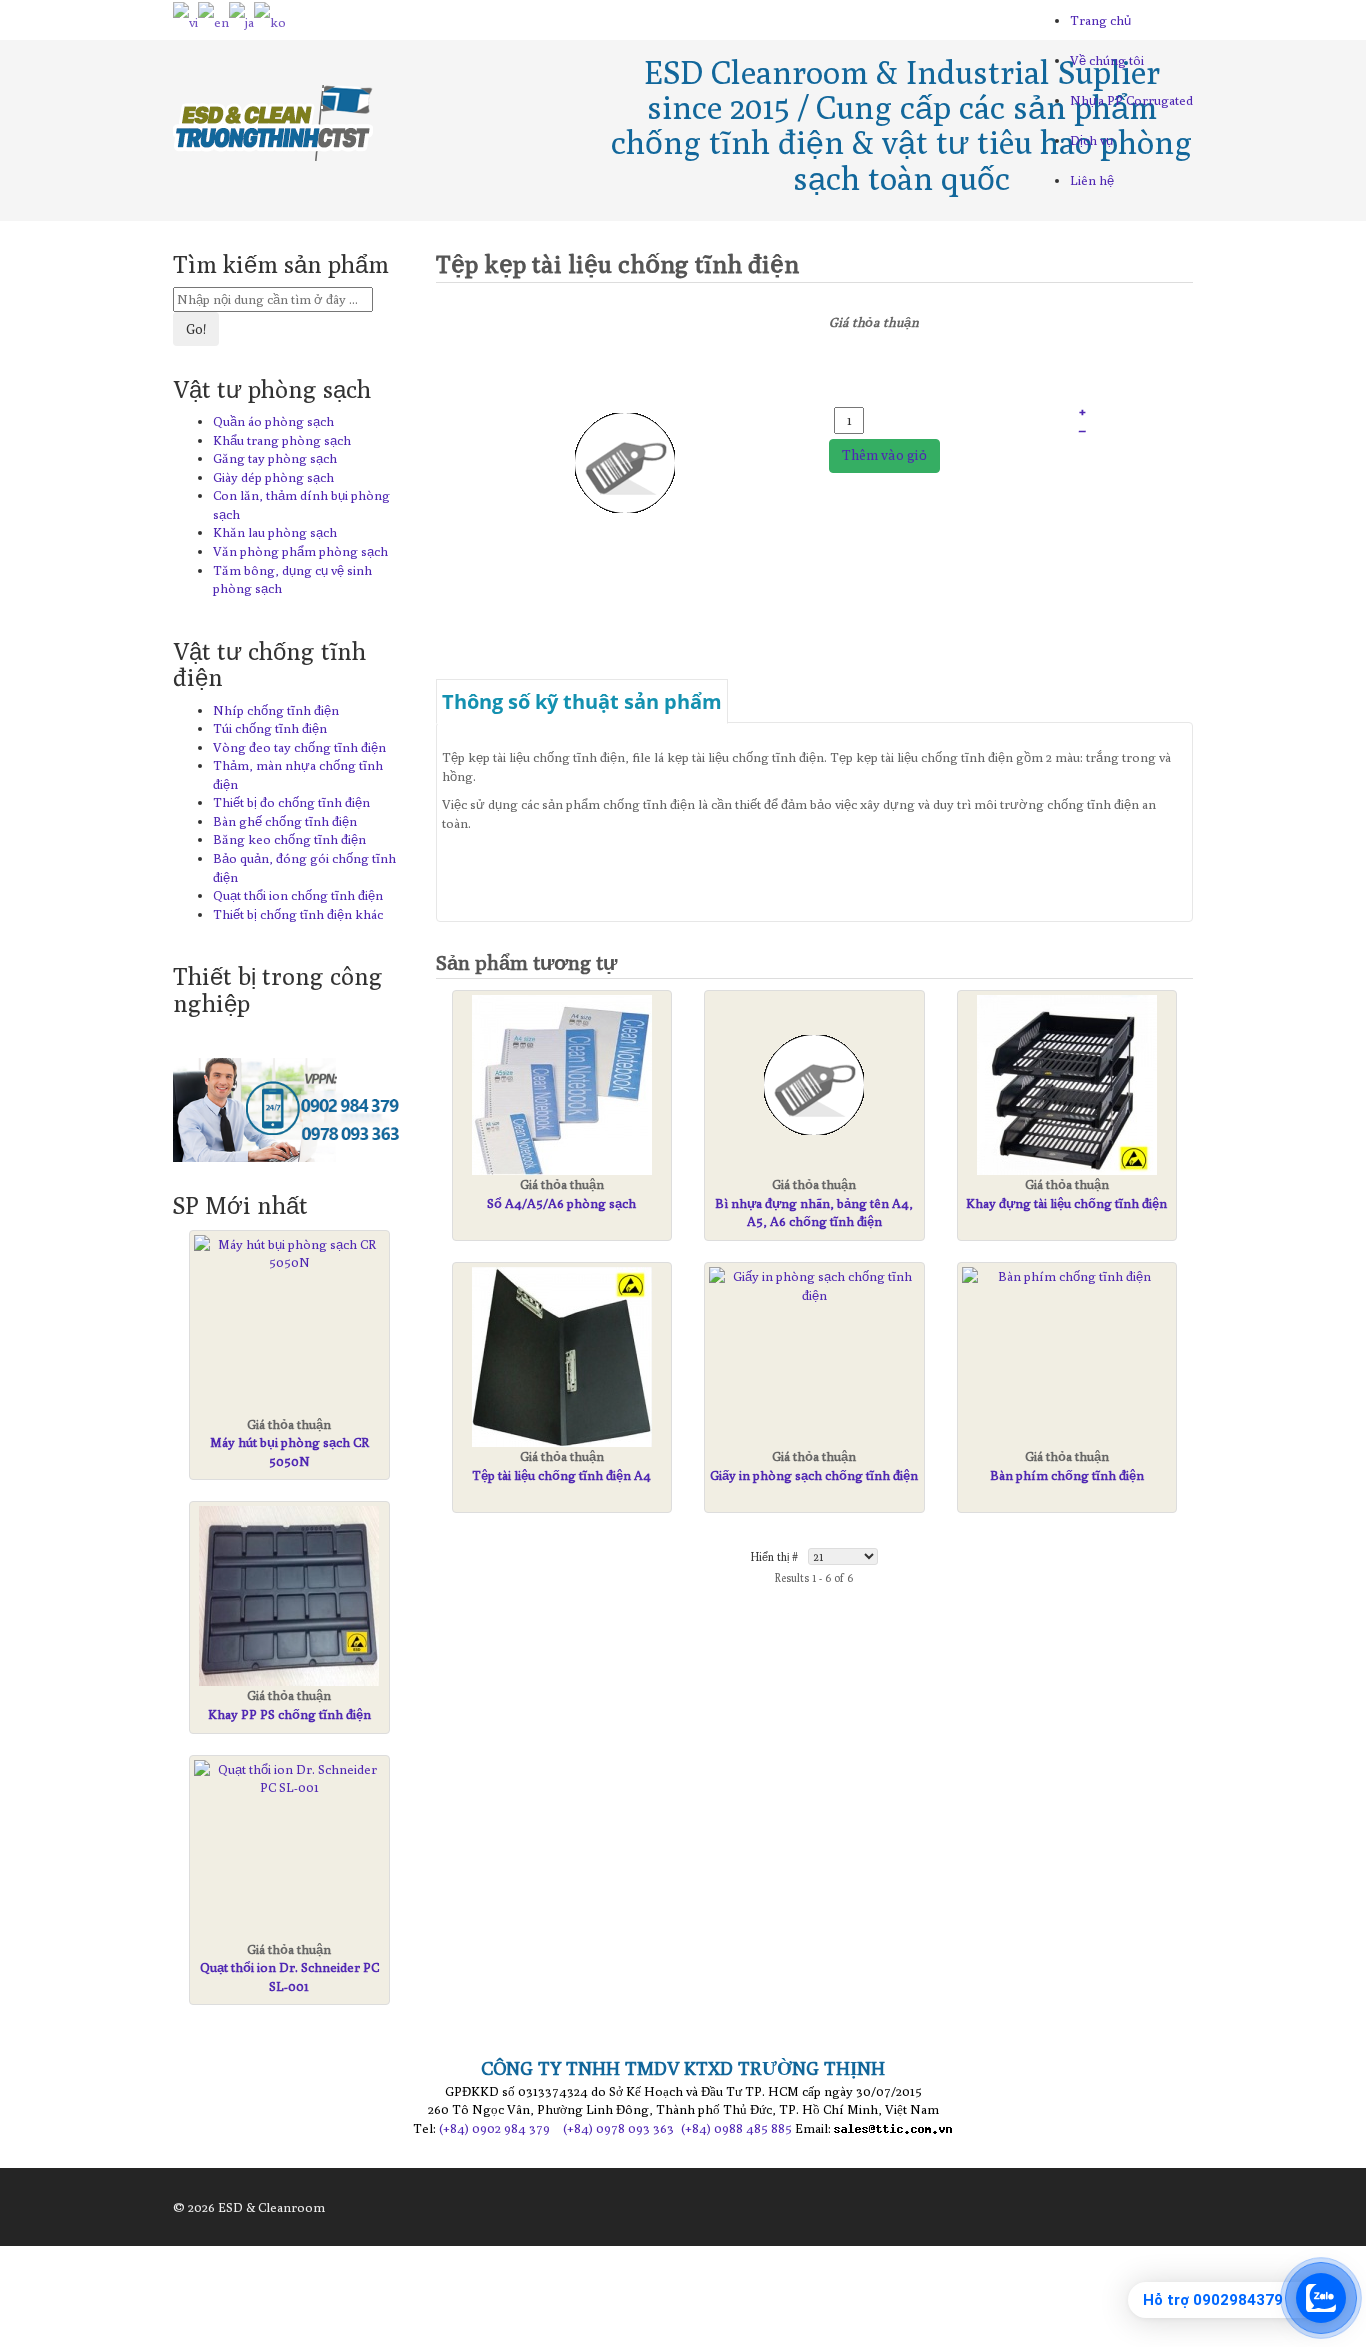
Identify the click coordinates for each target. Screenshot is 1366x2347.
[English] (213, 20)
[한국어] (270, 20)
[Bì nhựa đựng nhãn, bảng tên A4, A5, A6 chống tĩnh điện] (814, 1085)
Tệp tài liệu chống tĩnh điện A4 (561, 1475)
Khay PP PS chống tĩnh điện (289, 1714)
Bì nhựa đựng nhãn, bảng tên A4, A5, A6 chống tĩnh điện (814, 1212)
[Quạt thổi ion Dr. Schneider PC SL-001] (289, 1778)
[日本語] (241, 20)
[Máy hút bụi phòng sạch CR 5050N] (289, 1253)
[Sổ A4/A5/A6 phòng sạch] (562, 1085)
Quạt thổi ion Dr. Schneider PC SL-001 (289, 1976)
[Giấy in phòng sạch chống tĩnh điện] (814, 1285)
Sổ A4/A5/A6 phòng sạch (561, 1203)
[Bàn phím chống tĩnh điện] (1067, 1276)
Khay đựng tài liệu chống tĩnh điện (1066, 1203)
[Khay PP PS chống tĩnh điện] (289, 1596)
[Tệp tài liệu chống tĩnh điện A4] (562, 1357)
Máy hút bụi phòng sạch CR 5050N (289, 1451)
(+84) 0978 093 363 (618, 2128)
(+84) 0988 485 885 (736, 2128)
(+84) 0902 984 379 (494, 2128)
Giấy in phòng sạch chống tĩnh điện (814, 1475)
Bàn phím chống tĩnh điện (1067, 1475)
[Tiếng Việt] (185, 20)
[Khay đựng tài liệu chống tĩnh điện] (1067, 1085)
